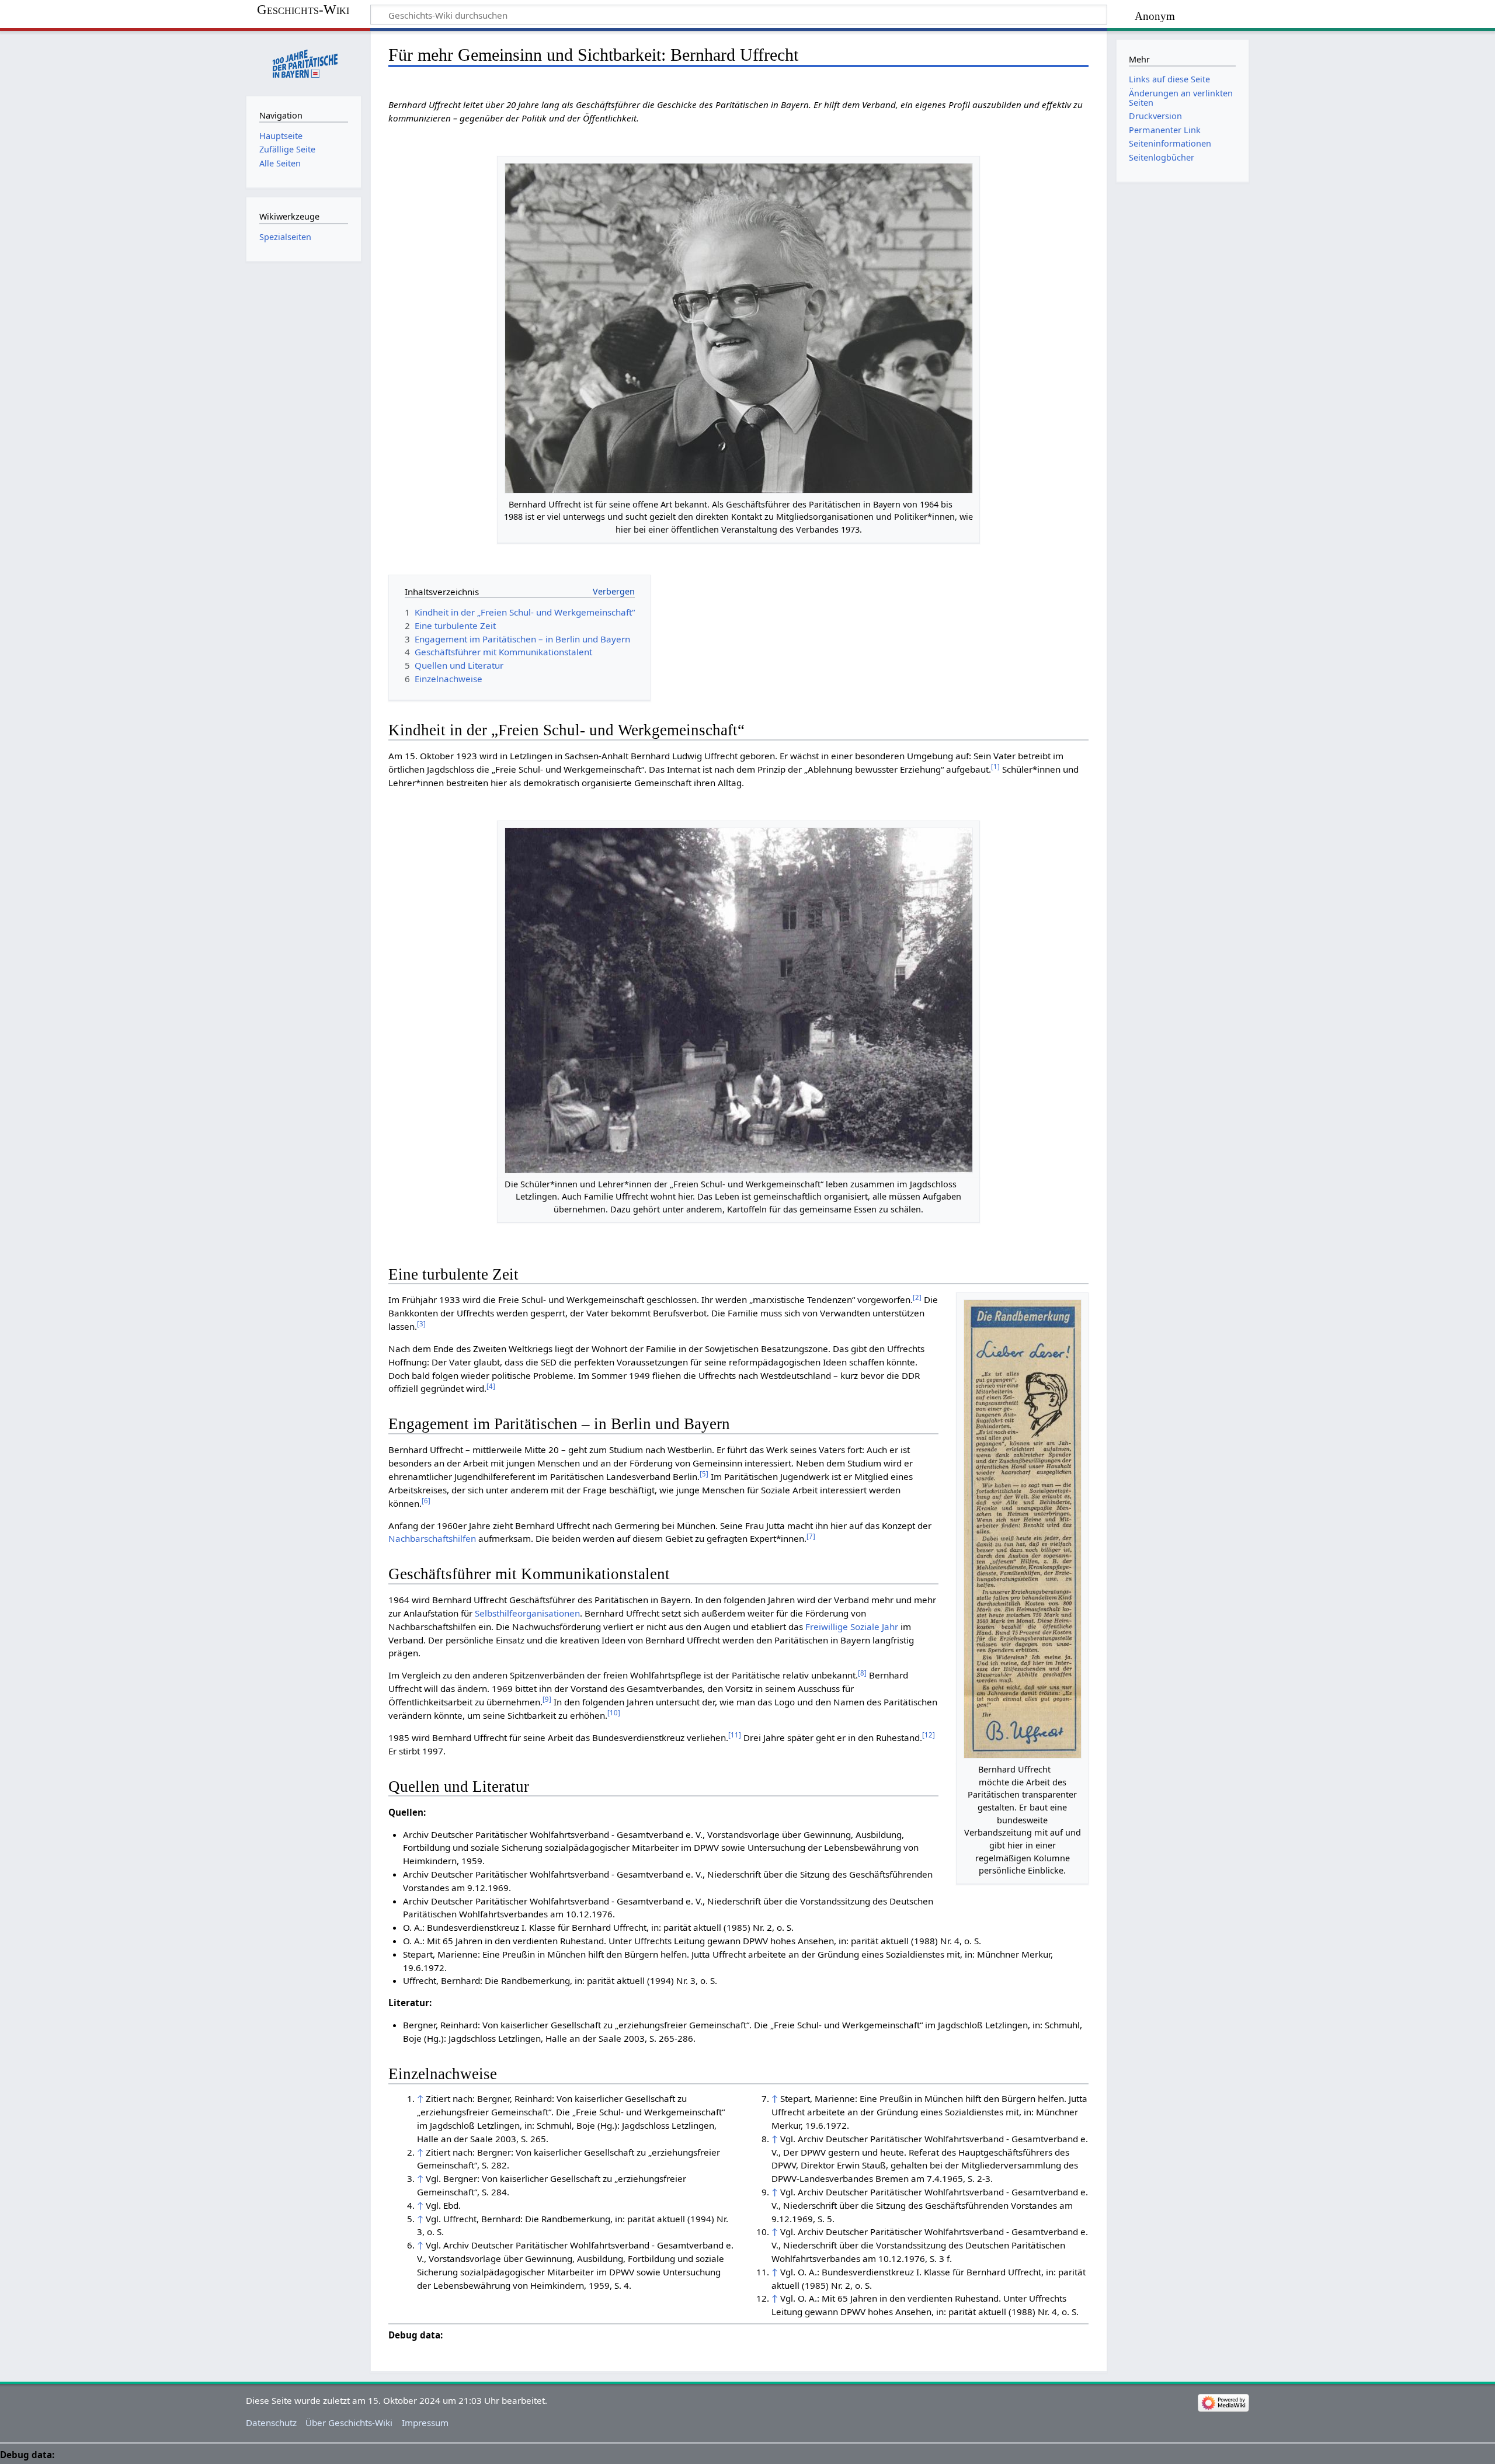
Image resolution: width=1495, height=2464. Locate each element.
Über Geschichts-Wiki (349, 2423)
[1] (995, 767)
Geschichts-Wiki (303, 10)
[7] (811, 1536)
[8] (862, 1673)
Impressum (425, 2423)
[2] (917, 1297)
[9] (547, 1699)
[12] (929, 1735)
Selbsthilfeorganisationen (527, 1613)
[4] (491, 1386)
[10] (614, 1713)
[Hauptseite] (304, 62)
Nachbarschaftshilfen (432, 1538)
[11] (735, 1735)
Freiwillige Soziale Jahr (852, 1627)
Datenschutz (271, 2423)
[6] (426, 1501)
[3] (421, 1324)
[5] (704, 1474)
